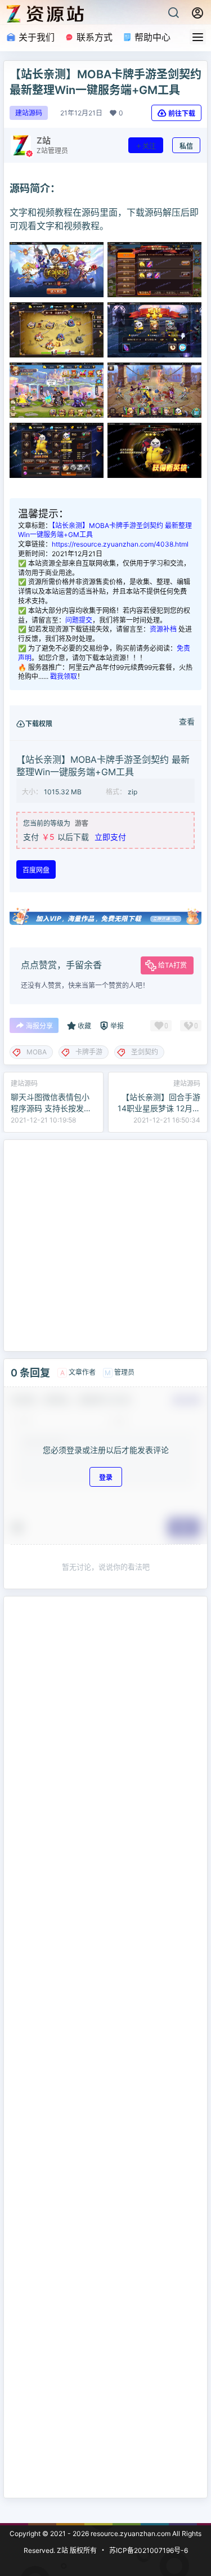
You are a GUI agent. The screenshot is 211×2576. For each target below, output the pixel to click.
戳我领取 (64, 676)
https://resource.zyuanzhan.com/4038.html (120, 544)
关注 (149, 146)
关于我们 (35, 37)
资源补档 (163, 629)
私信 (186, 146)
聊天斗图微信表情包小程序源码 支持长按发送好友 (51, 1108)
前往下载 (182, 113)
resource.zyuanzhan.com (130, 2533)
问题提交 (79, 620)
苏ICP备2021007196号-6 (149, 2550)
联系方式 (93, 37)
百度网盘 (36, 870)
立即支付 (110, 837)
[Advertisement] (105, 1245)
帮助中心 (151, 37)
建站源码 (29, 113)
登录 (106, 1477)
